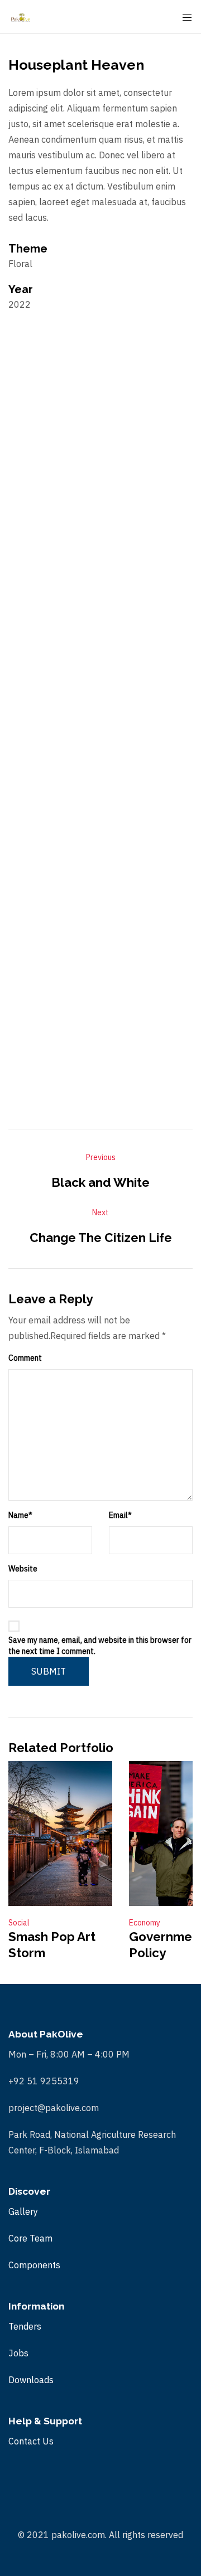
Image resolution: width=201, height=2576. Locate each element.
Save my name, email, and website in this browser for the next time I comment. (100, 1646)
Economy (145, 1923)
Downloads (31, 2380)
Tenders (25, 2326)
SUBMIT (49, 1671)
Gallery (23, 2211)
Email (120, 1515)
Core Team (30, 2238)
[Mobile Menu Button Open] (187, 18)
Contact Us (31, 2441)
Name (20, 1515)
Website (23, 1569)
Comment (25, 1358)
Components (34, 2265)
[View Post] (60, 1833)
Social (19, 1923)
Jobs (18, 2353)
